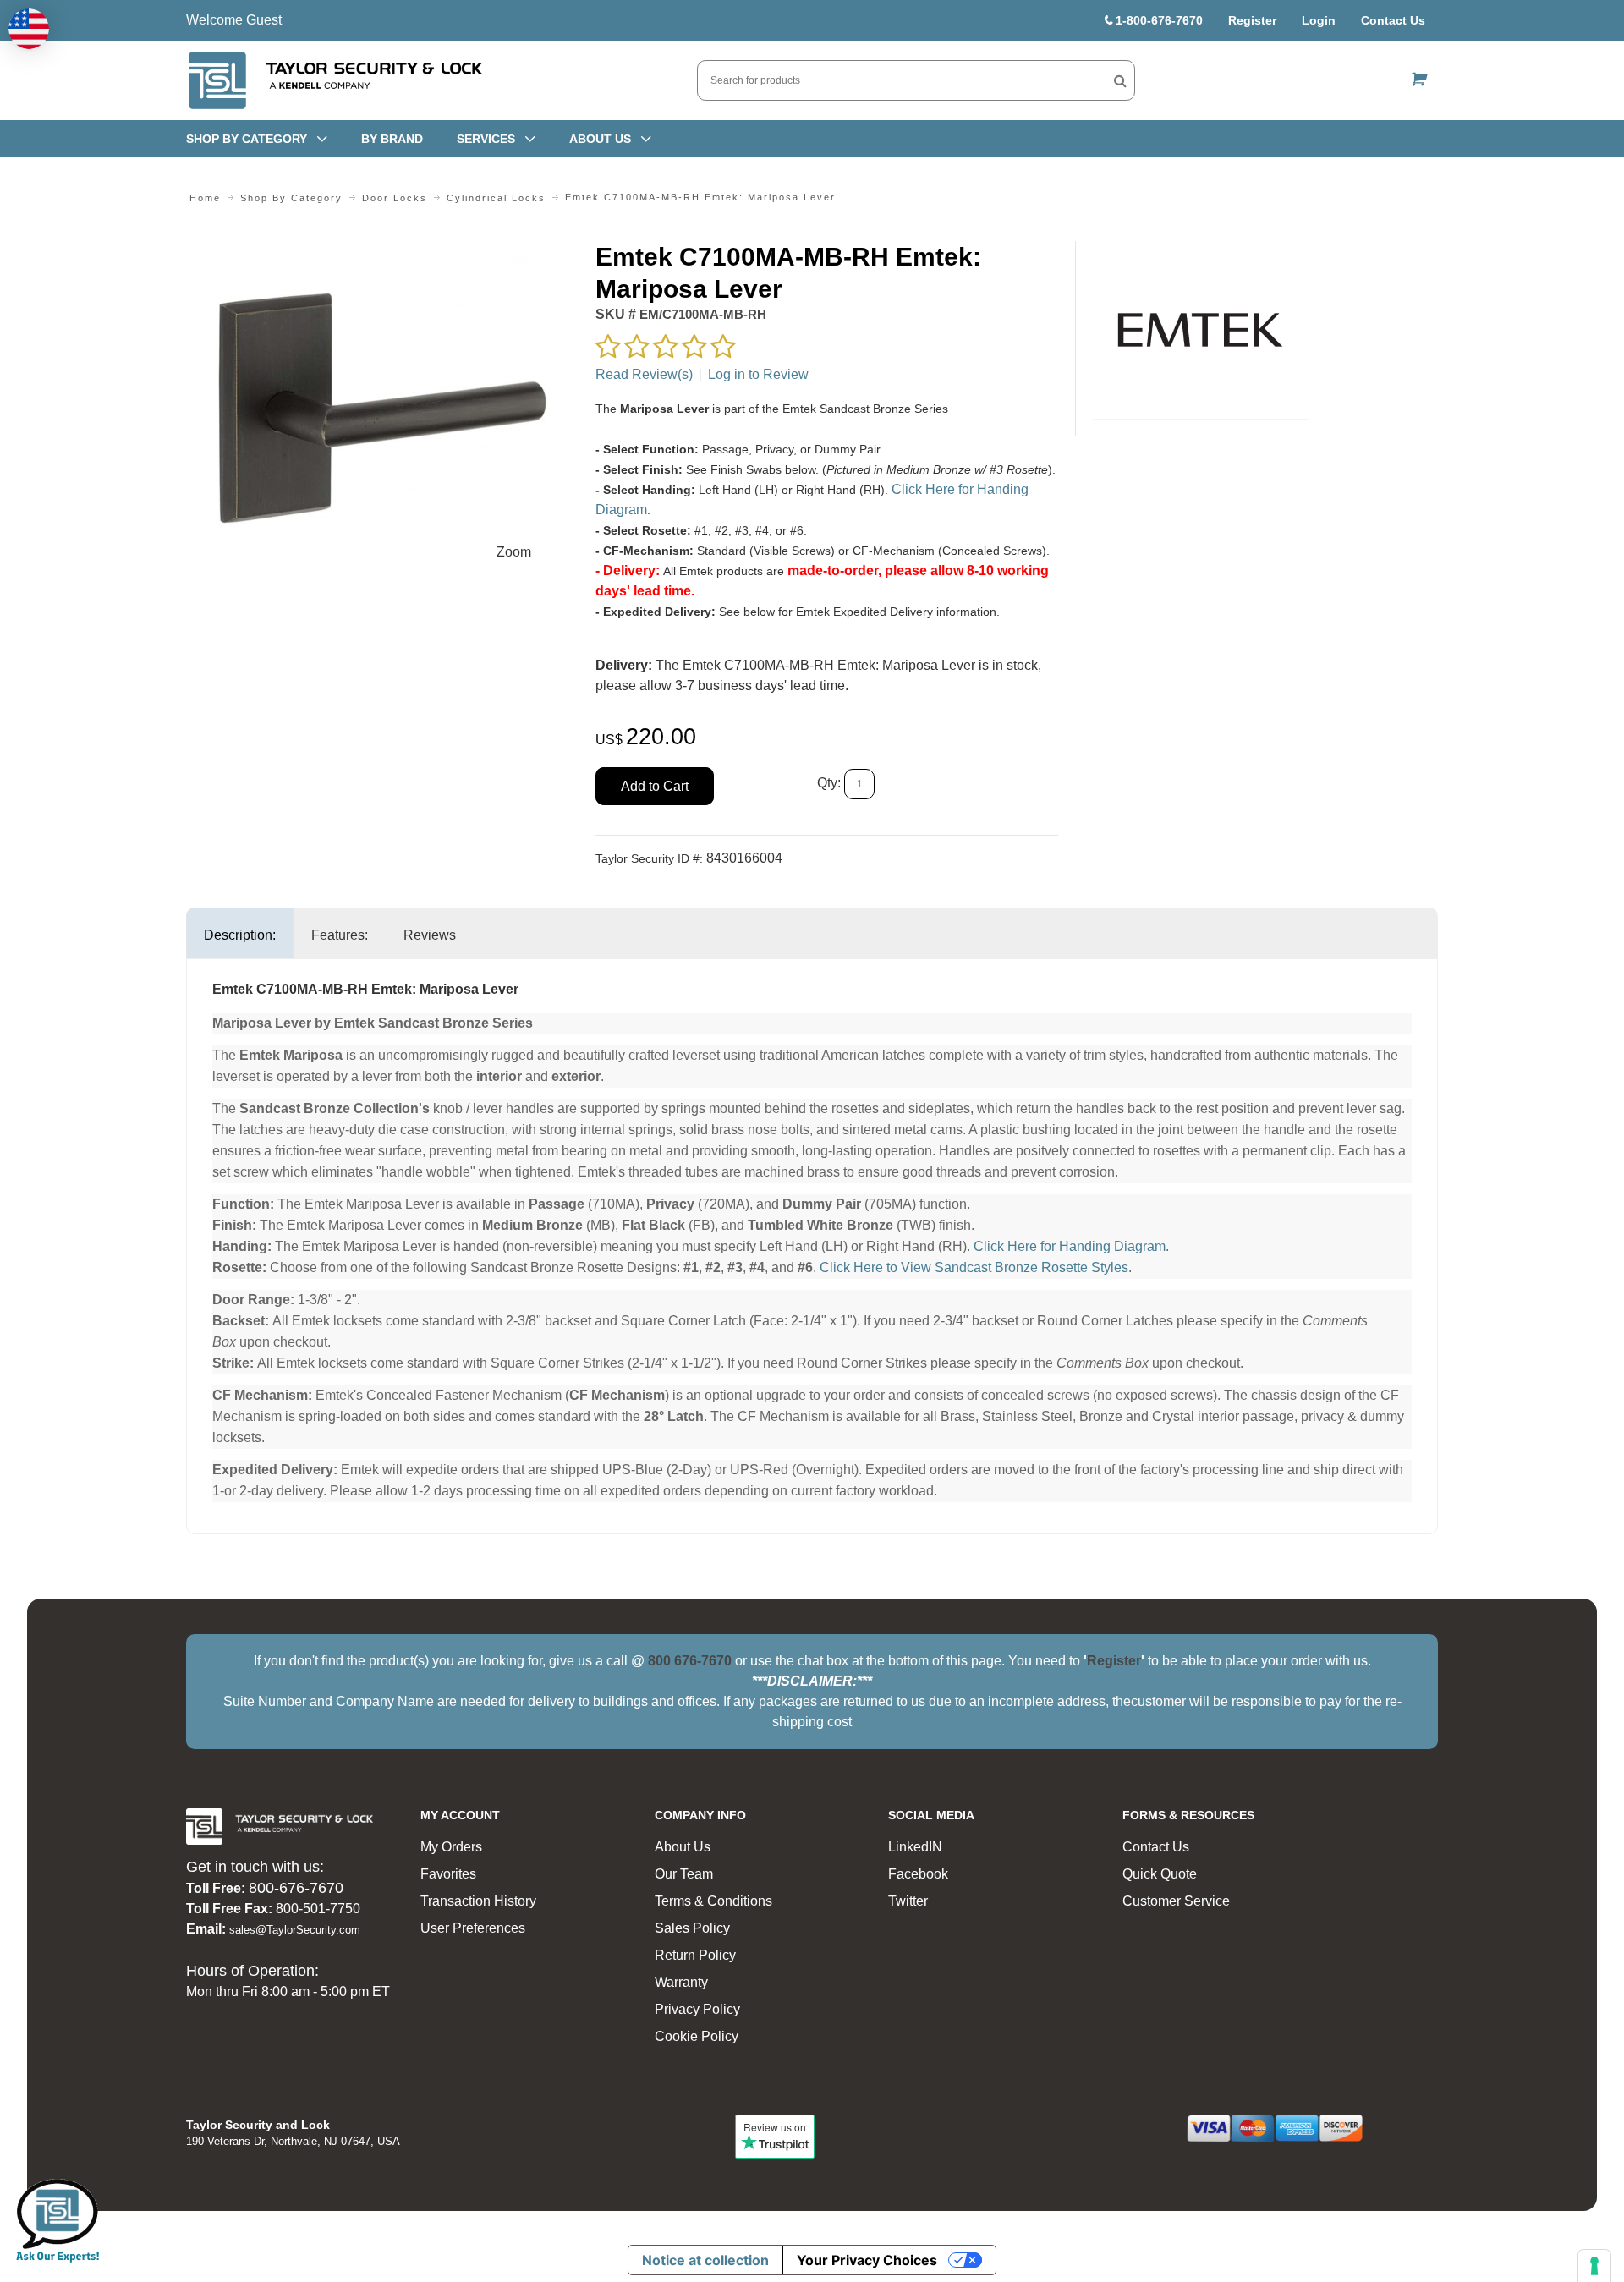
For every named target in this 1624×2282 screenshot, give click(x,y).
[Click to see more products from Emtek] (1201, 330)
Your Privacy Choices (867, 2260)
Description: (240, 935)
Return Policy (695, 1955)
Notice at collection (705, 2260)
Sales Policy (692, 1928)
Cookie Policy (697, 2036)
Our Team (684, 1874)
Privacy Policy (697, 2009)
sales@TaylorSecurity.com (295, 1930)
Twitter (908, 1901)
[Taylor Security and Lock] (334, 80)
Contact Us (1393, 20)
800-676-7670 (296, 1888)
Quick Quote (1160, 1874)
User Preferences (473, 1928)
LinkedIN (915, 1847)
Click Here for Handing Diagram (1070, 1246)
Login (1319, 20)
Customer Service (1176, 1901)
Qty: (829, 784)
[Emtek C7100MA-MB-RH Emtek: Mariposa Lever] (382, 251)
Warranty (681, 1982)
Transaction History (478, 1901)
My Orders (451, 1847)
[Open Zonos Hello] (29, 29)
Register (1252, 20)
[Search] (1120, 80)
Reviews (430, 935)
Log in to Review (758, 374)
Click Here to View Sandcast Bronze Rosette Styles (974, 1267)
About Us (683, 1847)
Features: (340, 935)
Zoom (514, 552)
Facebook (918, 1874)
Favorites (448, 1874)
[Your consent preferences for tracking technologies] (1594, 2266)
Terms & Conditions (713, 1901)
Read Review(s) (644, 374)
